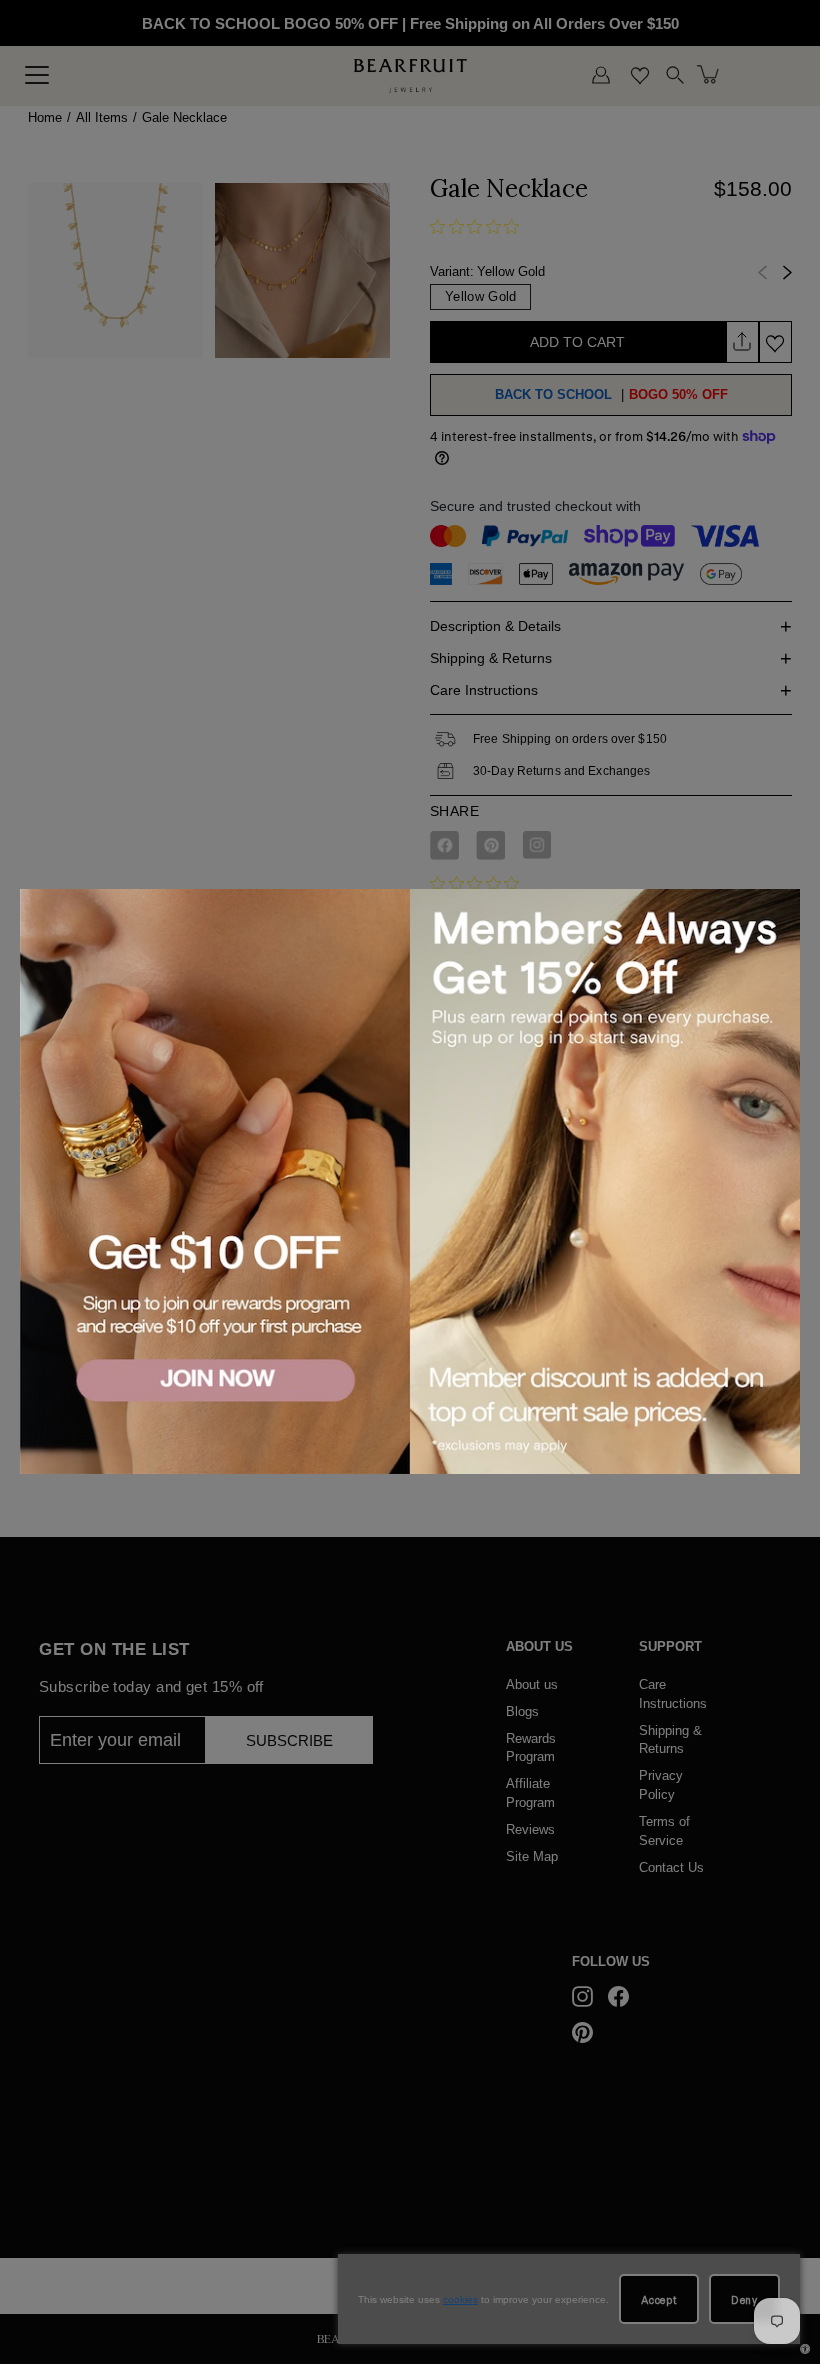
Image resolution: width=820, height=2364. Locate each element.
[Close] (781, 907)
